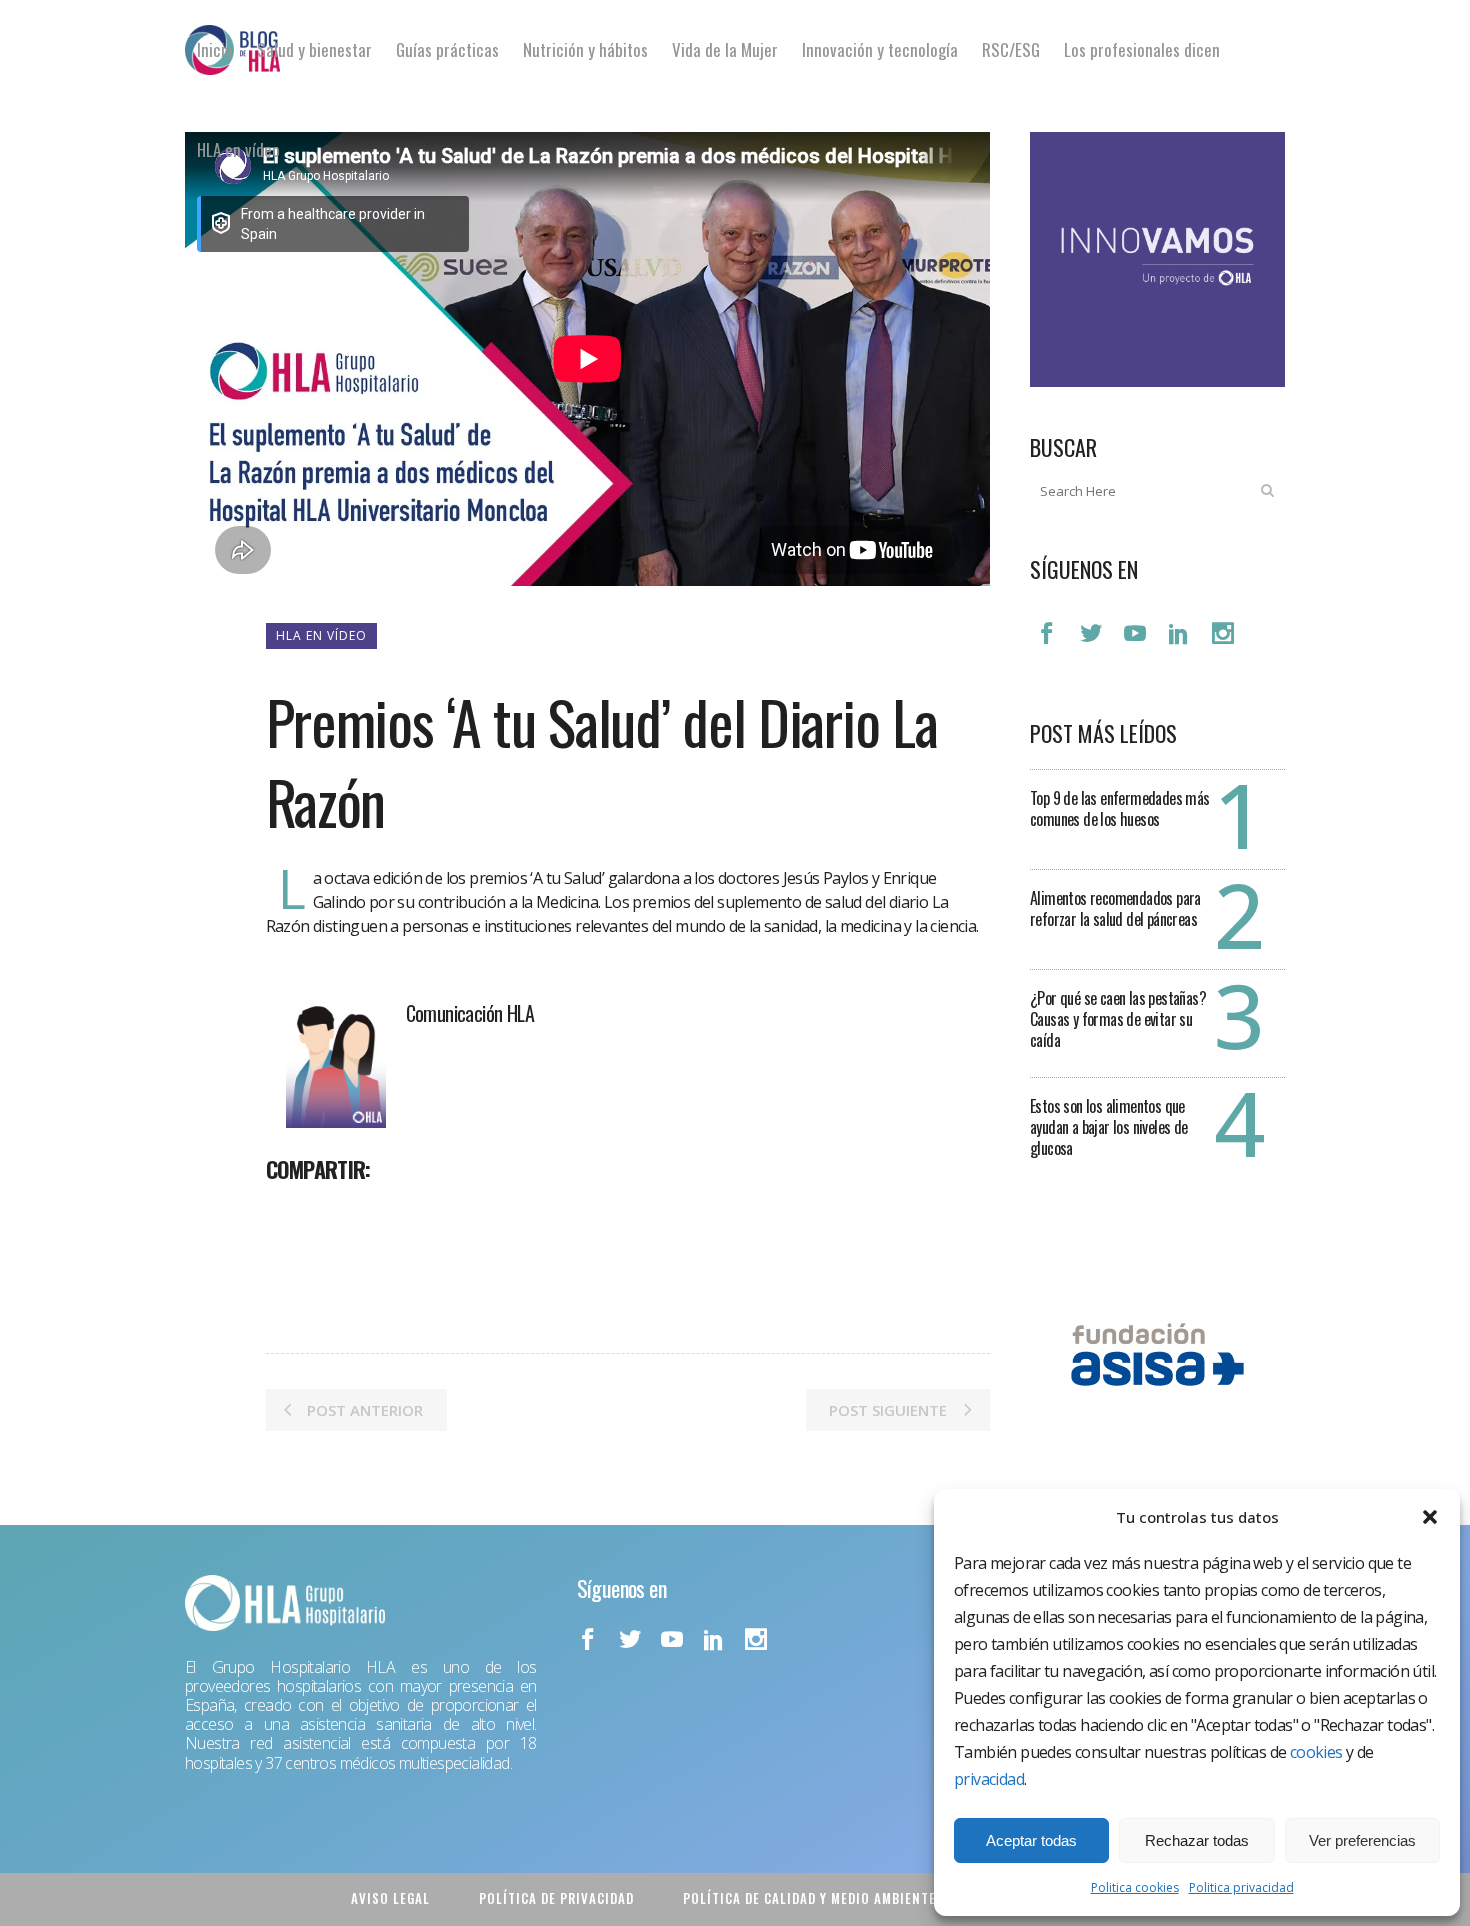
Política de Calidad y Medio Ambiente (809, 1898)
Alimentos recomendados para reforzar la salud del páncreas (1115, 908)
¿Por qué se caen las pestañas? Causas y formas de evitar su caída (1118, 1019)
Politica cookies (1135, 1887)
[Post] (334, 1213)
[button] (1430, 1517)
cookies (1316, 1752)
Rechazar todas (1197, 1840)
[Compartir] (288, 1213)
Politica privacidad (1241, 1887)
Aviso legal (390, 1898)
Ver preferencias (1362, 1840)
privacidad (989, 1779)
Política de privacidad (556, 1898)
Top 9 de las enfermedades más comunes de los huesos (1120, 808)
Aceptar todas (1031, 1840)
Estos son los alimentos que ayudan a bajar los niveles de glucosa (1109, 1127)
